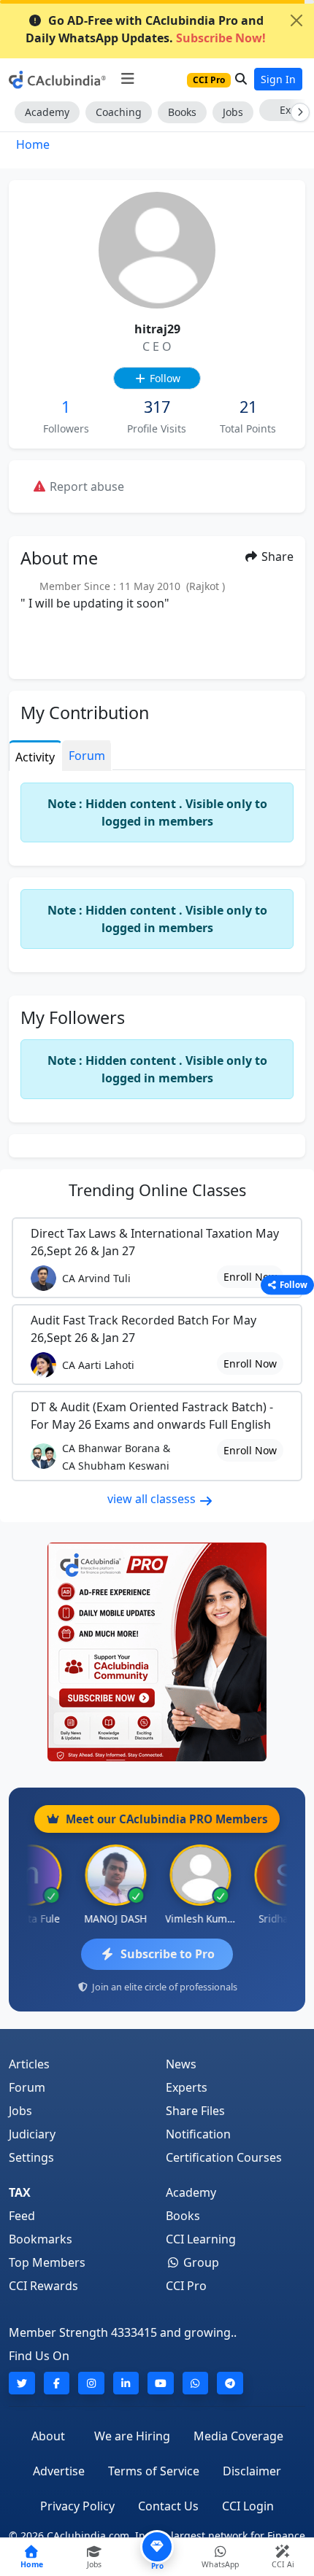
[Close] (296, 20)
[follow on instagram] (91, 2383)
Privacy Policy (77, 2506)
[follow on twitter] (22, 2383)
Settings (31, 2157)
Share (276, 556)
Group (200, 2262)
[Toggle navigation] (127, 79)
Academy (47, 112)
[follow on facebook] (57, 2383)
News (181, 2064)
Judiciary (32, 2134)
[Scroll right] (297, 112)
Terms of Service (154, 2471)
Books (182, 112)
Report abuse (85, 486)
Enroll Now (250, 1277)
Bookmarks (41, 2239)
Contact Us (168, 2506)
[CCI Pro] (157, 1652)
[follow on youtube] (161, 2383)
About (48, 2436)
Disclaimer (252, 2471)
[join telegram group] (230, 2383)
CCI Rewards (43, 2286)
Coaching (119, 112)
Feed (22, 2216)
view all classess (153, 1499)
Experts (187, 2087)
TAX (20, 2192)
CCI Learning (201, 2239)
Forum (27, 2087)
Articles (29, 2064)
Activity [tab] (35, 757)
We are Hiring (132, 2436)
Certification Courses (224, 2157)
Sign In (278, 79)
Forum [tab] (87, 756)
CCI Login (248, 2506)
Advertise (59, 2471)
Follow (164, 378)
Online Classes (157, 1190)
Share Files (195, 2111)
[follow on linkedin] (126, 2383)
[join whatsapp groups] (196, 2383)
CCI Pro (186, 2286)
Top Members (47, 2262)
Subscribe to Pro (168, 1954)
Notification (198, 2134)
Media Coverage (238, 2436)
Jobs (233, 112)
